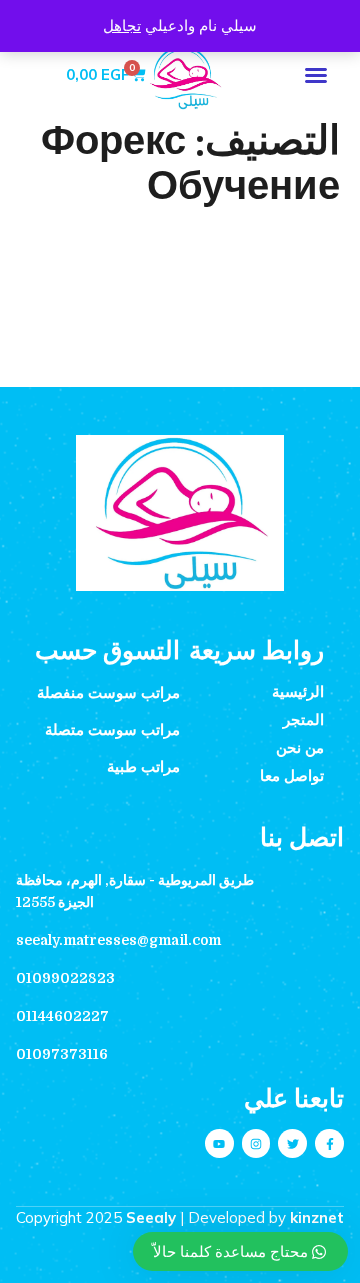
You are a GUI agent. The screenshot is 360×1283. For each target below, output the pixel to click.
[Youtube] (219, 1143)
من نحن (300, 748)
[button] (316, 75)
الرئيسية (298, 692)
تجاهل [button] (122, 25)
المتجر (303, 720)
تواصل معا (292, 776)
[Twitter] (292, 1143)
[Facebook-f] (329, 1143)
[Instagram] (256, 1143)
